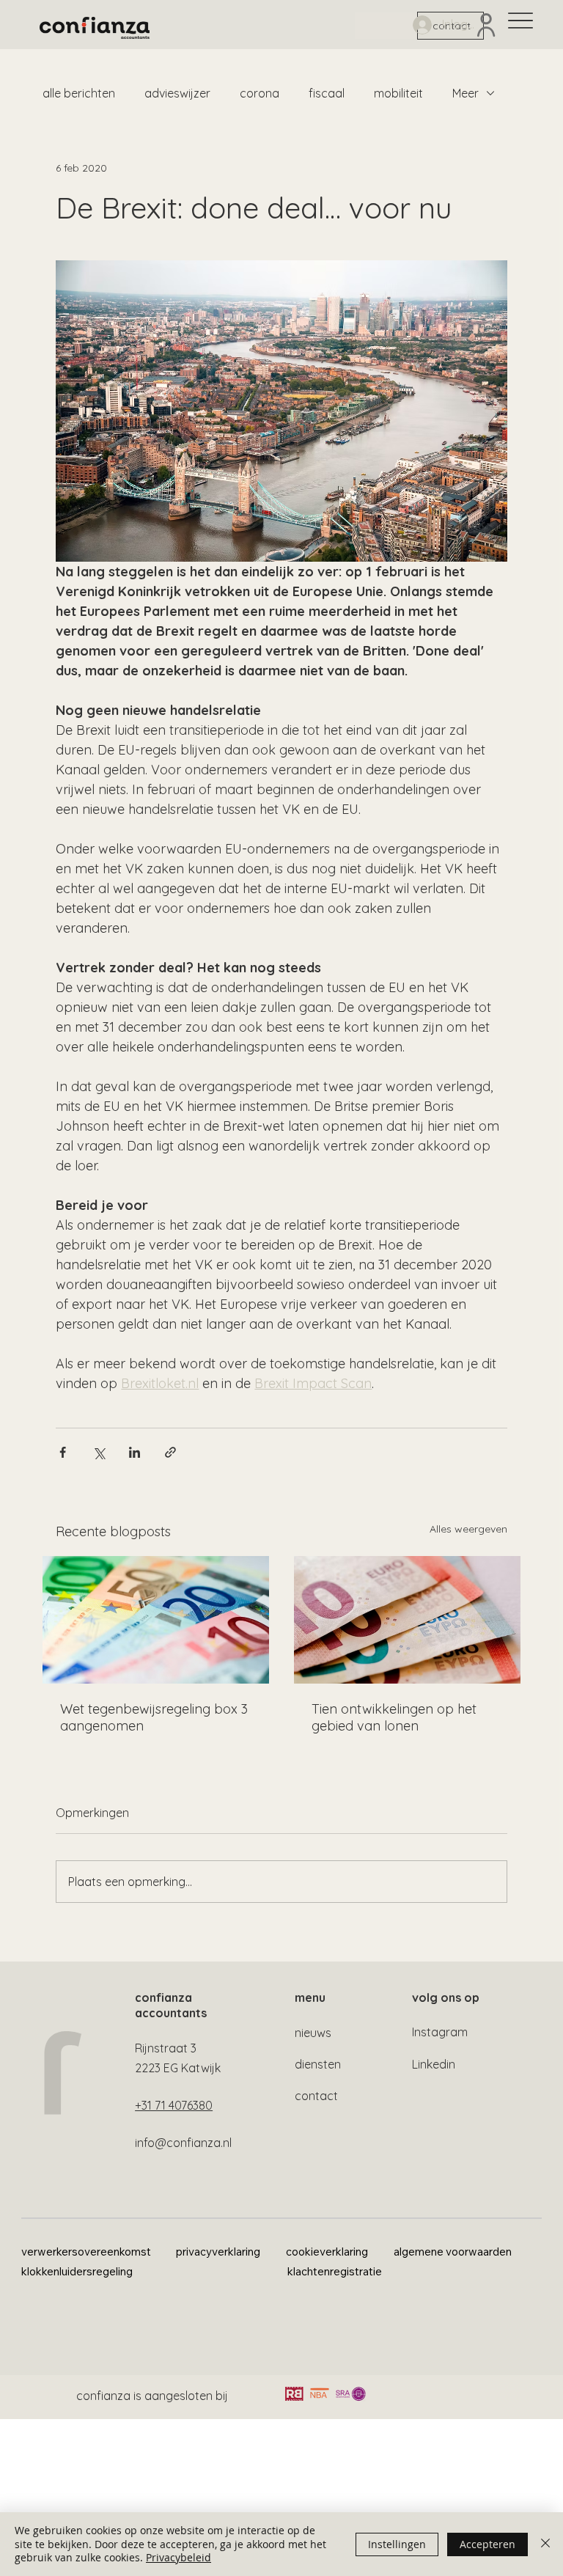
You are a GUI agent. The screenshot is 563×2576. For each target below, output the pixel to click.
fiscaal (327, 93)
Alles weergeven (468, 1529)
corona (260, 93)
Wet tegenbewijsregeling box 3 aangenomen (154, 1717)
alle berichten (79, 93)
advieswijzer (177, 93)
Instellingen (397, 2544)
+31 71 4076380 (174, 2105)
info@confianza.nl (183, 2143)
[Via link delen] (170, 1452)
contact (316, 2096)
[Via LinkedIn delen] (135, 1452)
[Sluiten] (545, 2544)
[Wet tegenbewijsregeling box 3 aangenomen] (156, 1620)
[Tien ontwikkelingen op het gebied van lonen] (407, 1620)
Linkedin (434, 2064)
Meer (466, 93)
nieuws (313, 2033)
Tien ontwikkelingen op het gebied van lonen (394, 1717)
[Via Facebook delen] (63, 1452)
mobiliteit (398, 93)
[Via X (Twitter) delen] (99, 1452)
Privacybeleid (179, 2557)
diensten (318, 2064)
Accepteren (487, 2544)
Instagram (440, 2032)
